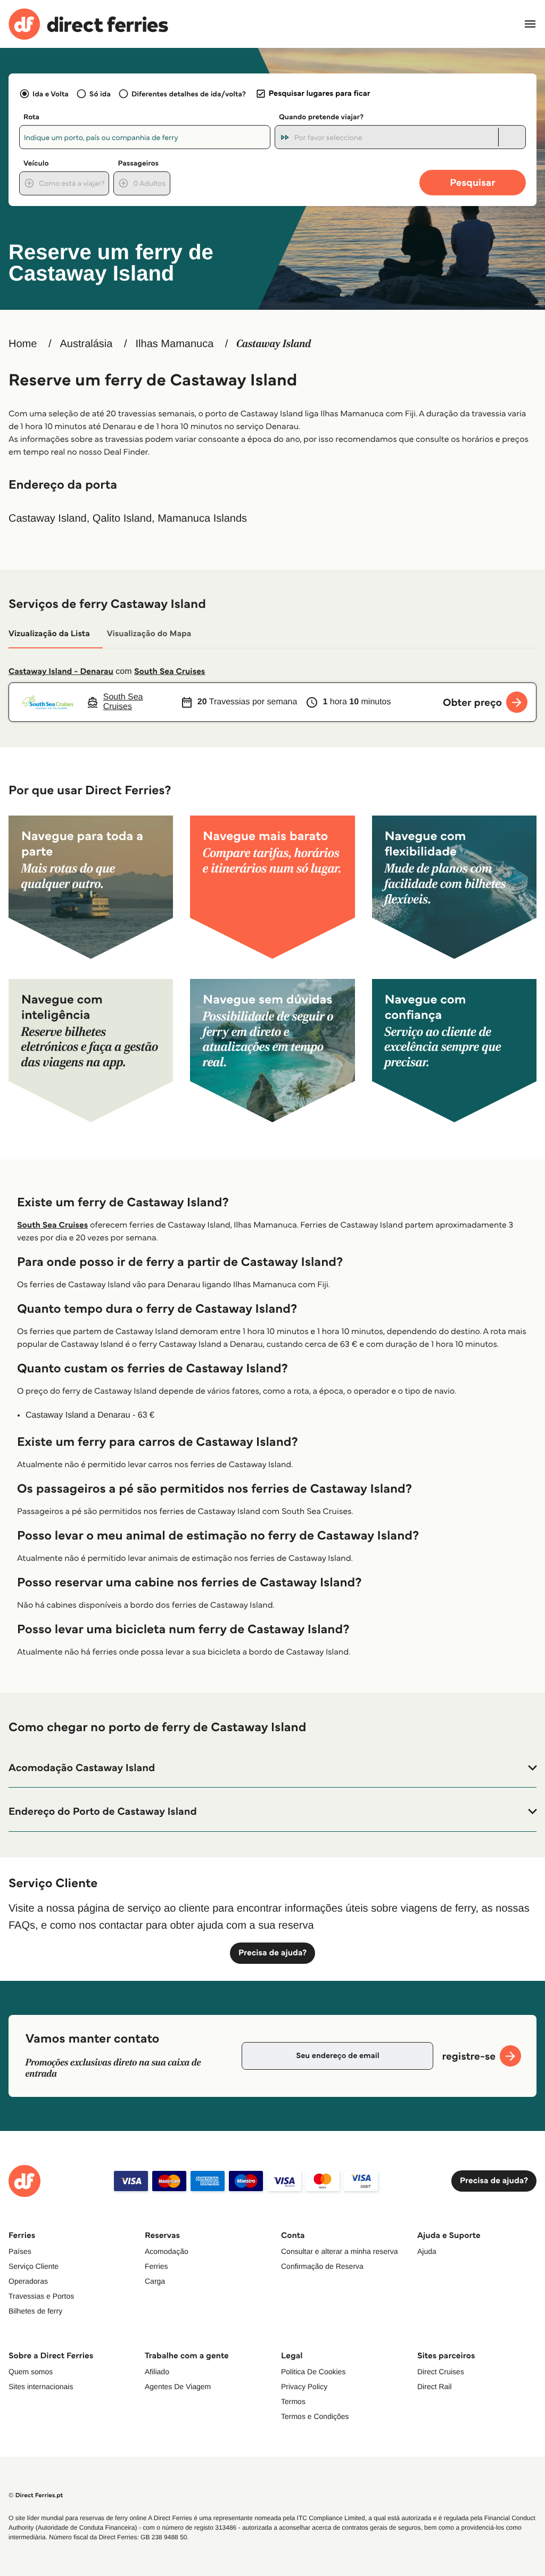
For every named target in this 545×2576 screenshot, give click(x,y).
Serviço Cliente (34, 2266)
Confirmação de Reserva (322, 2266)
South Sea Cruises (170, 672)
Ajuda (427, 2251)
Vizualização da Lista (49, 634)
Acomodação (167, 2251)
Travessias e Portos (41, 2296)
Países (20, 2251)
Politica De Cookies (313, 2372)
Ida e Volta (51, 94)
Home (23, 344)
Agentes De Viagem (178, 2386)
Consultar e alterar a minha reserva (339, 2251)
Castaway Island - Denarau (61, 672)
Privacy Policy (304, 2386)
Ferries (156, 2266)
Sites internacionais (41, 2386)
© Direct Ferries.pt (36, 2495)
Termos (293, 2401)
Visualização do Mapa (149, 634)
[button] (272, 1768)
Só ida (100, 94)
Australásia (86, 344)
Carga (155, 2281)
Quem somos (31, 2372)
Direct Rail (435, 2386)
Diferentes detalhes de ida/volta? (189, 94)
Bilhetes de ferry (35, 2311)
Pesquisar (472, 182)
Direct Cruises (441, 2372)
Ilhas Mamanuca (175, 344)
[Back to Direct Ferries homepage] (88, 24)
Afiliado (157, 2372)
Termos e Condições (315, 2416)
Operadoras (28, 2281)
